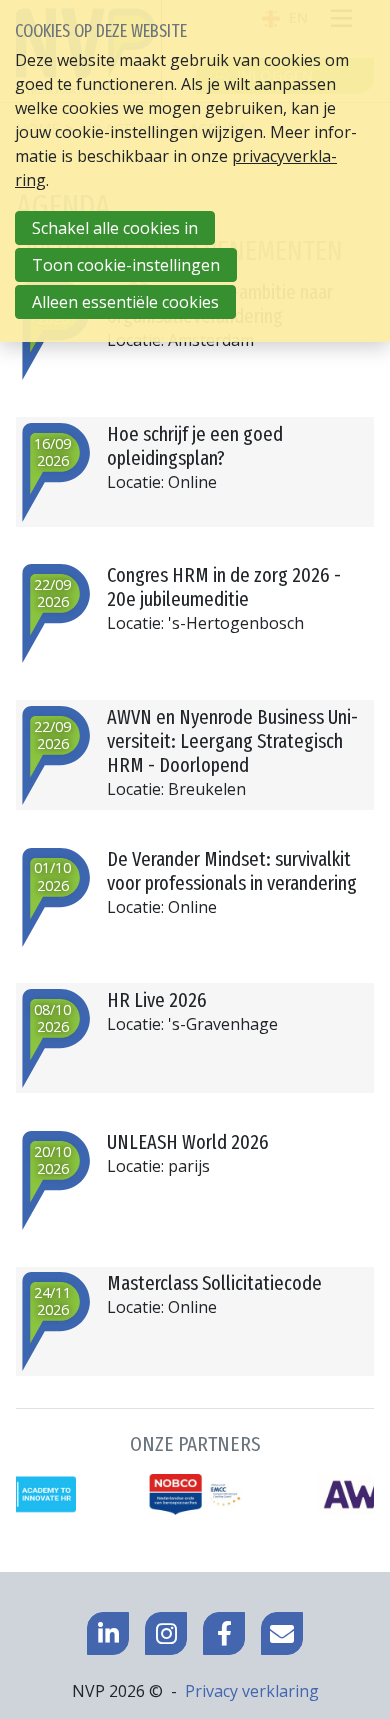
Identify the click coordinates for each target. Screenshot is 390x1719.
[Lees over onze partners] (195, 1474)
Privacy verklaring (252, 1691)
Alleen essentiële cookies (125, 302)
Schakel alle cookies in (115, 228)
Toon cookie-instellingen (126, 265)
